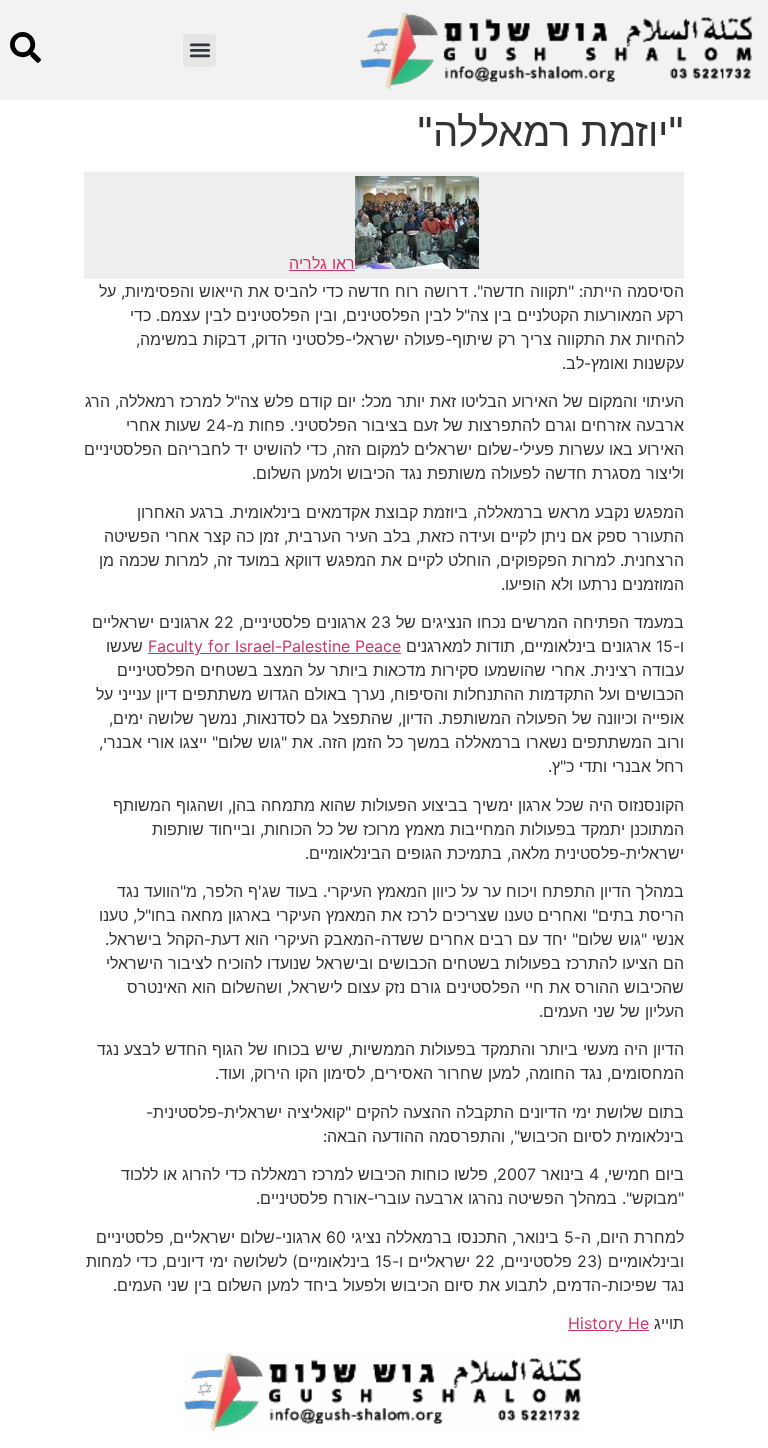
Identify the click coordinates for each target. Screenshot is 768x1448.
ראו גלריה (322, 263)
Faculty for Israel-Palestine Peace (274, 646)
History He (608, 1323)
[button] (199, 50)
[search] (25, 47)
